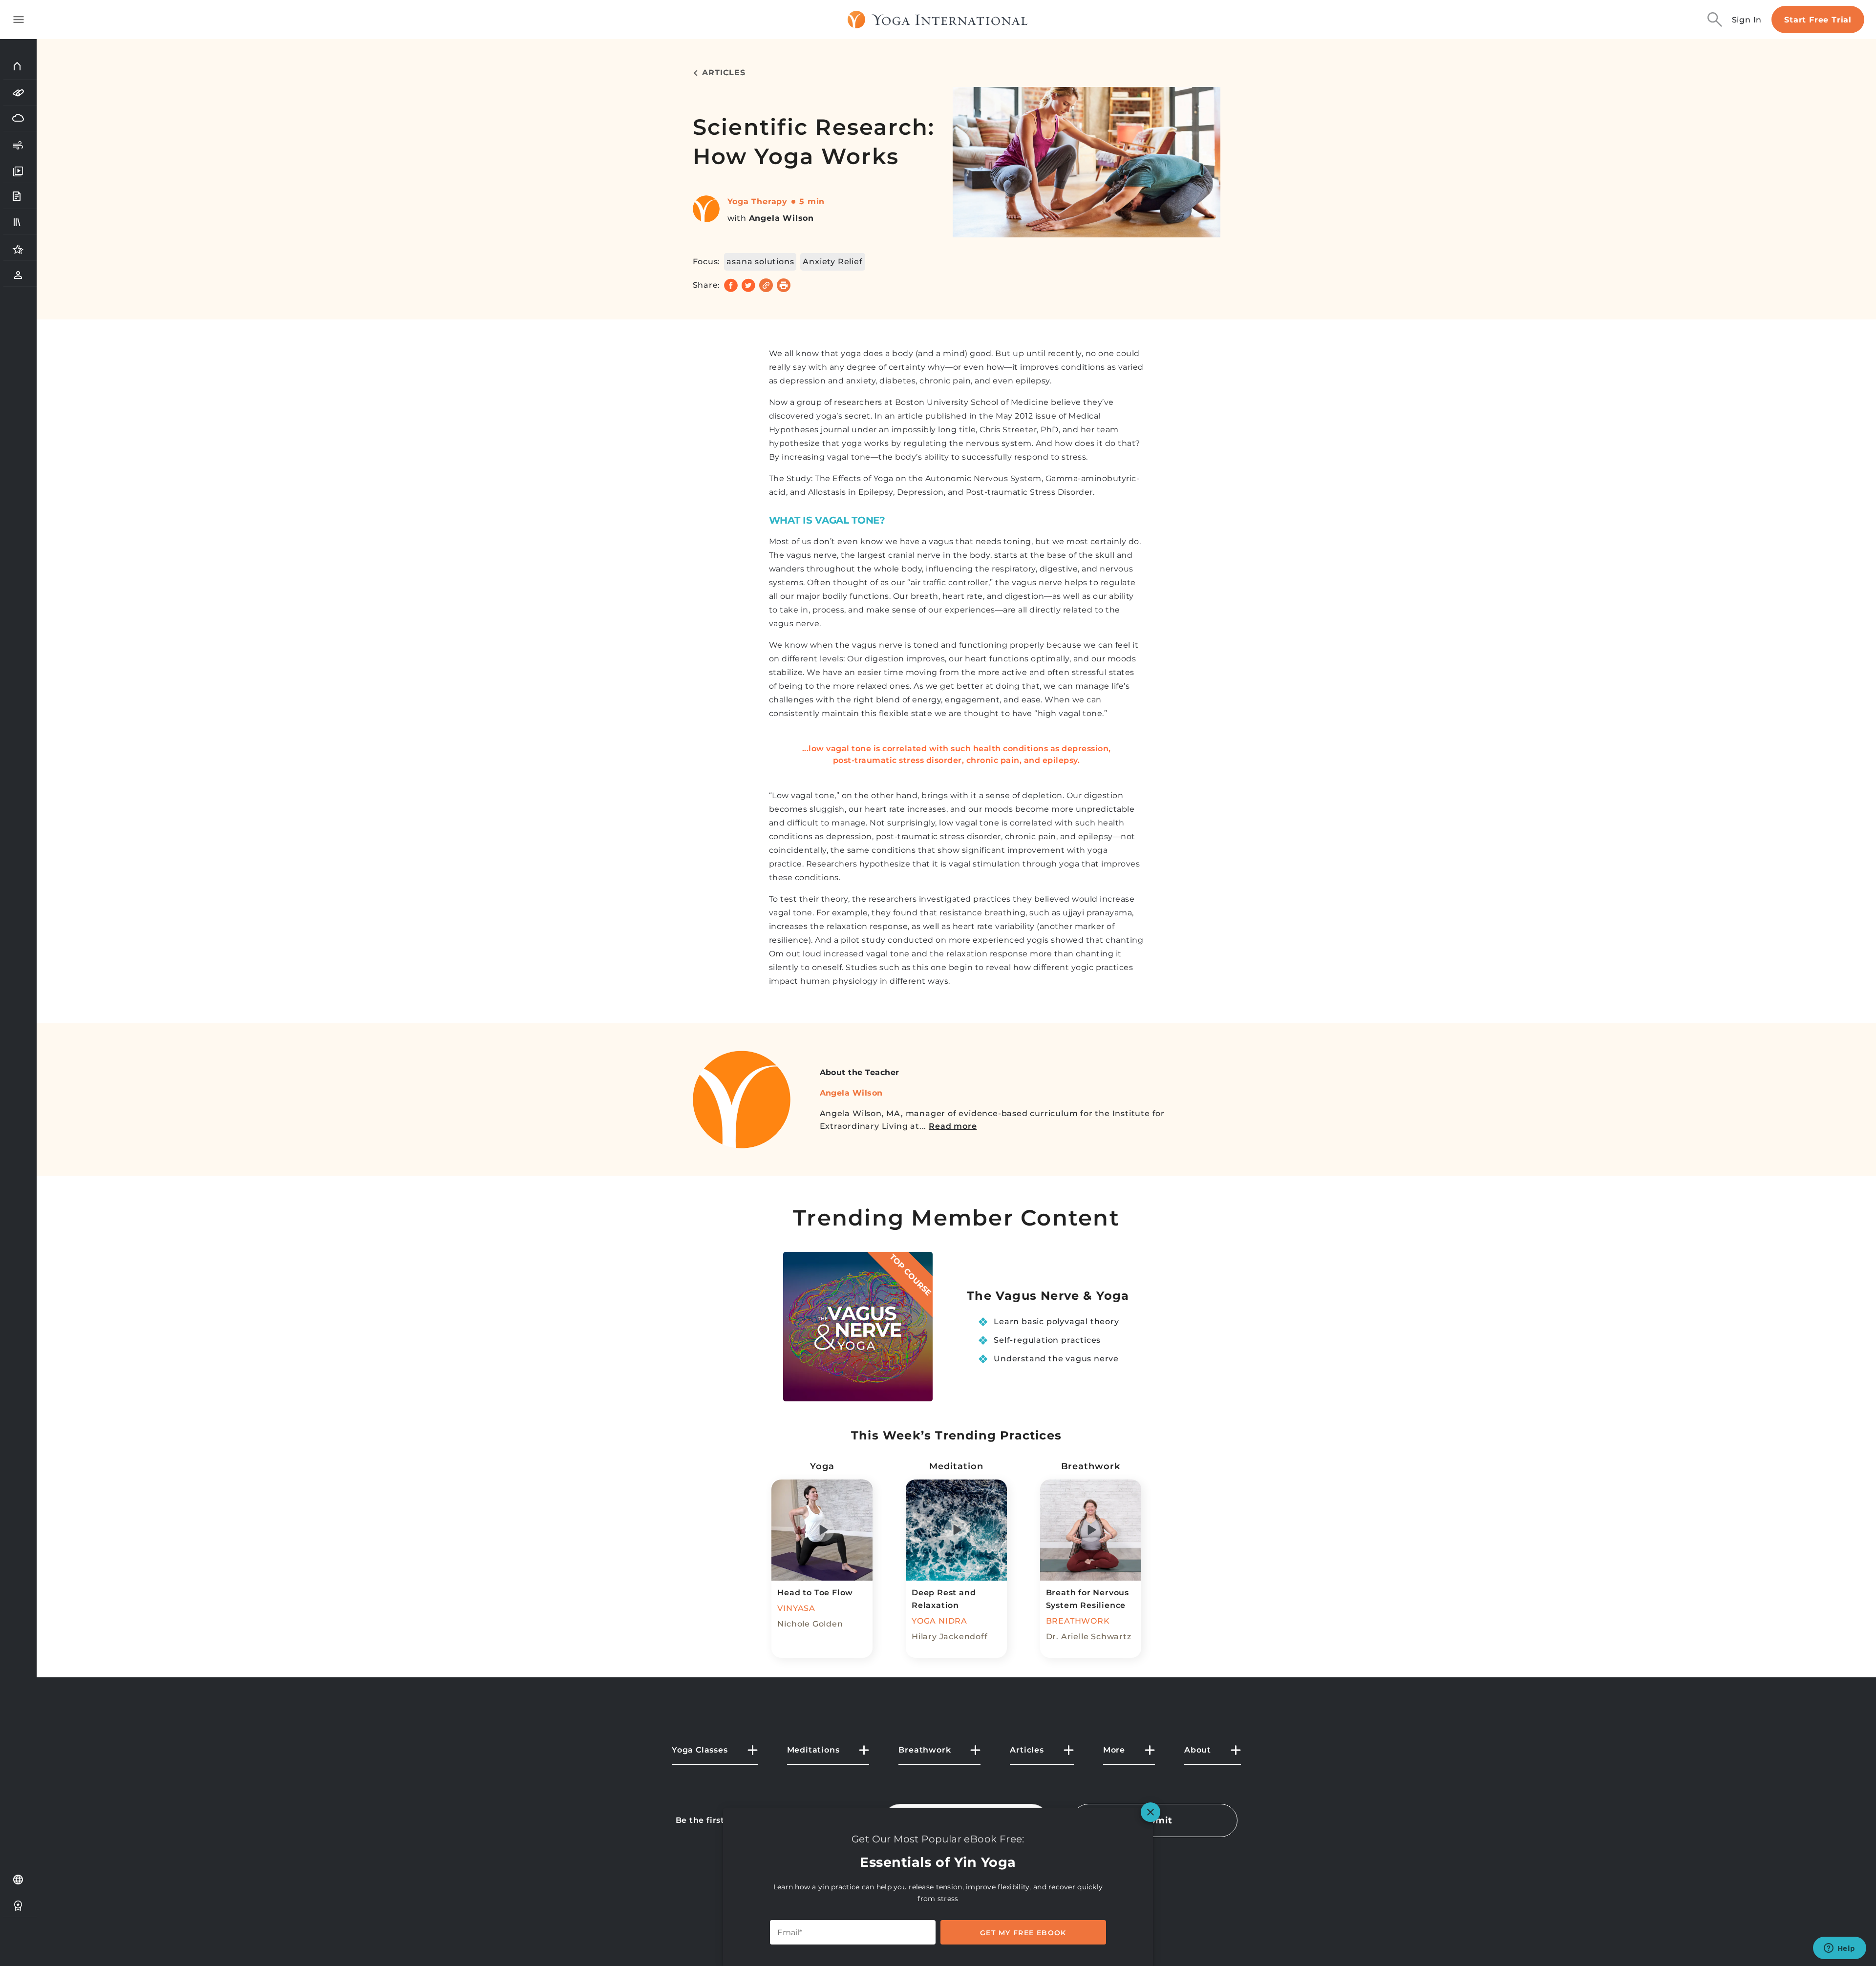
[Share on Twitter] (748, 285)
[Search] (1715, 20)
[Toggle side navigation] (19, 20)
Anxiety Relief (832, 262)
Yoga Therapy (758, 201)
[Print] (784, 285)
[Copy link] (766, 285)
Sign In (1747, 20)
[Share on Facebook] (731, 285)
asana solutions (760, 262)
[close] (1151, 1812)
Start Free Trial (1818, 20)
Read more (953, 1126)
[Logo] (938, 20)
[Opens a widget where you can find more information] (1839, 1949)
